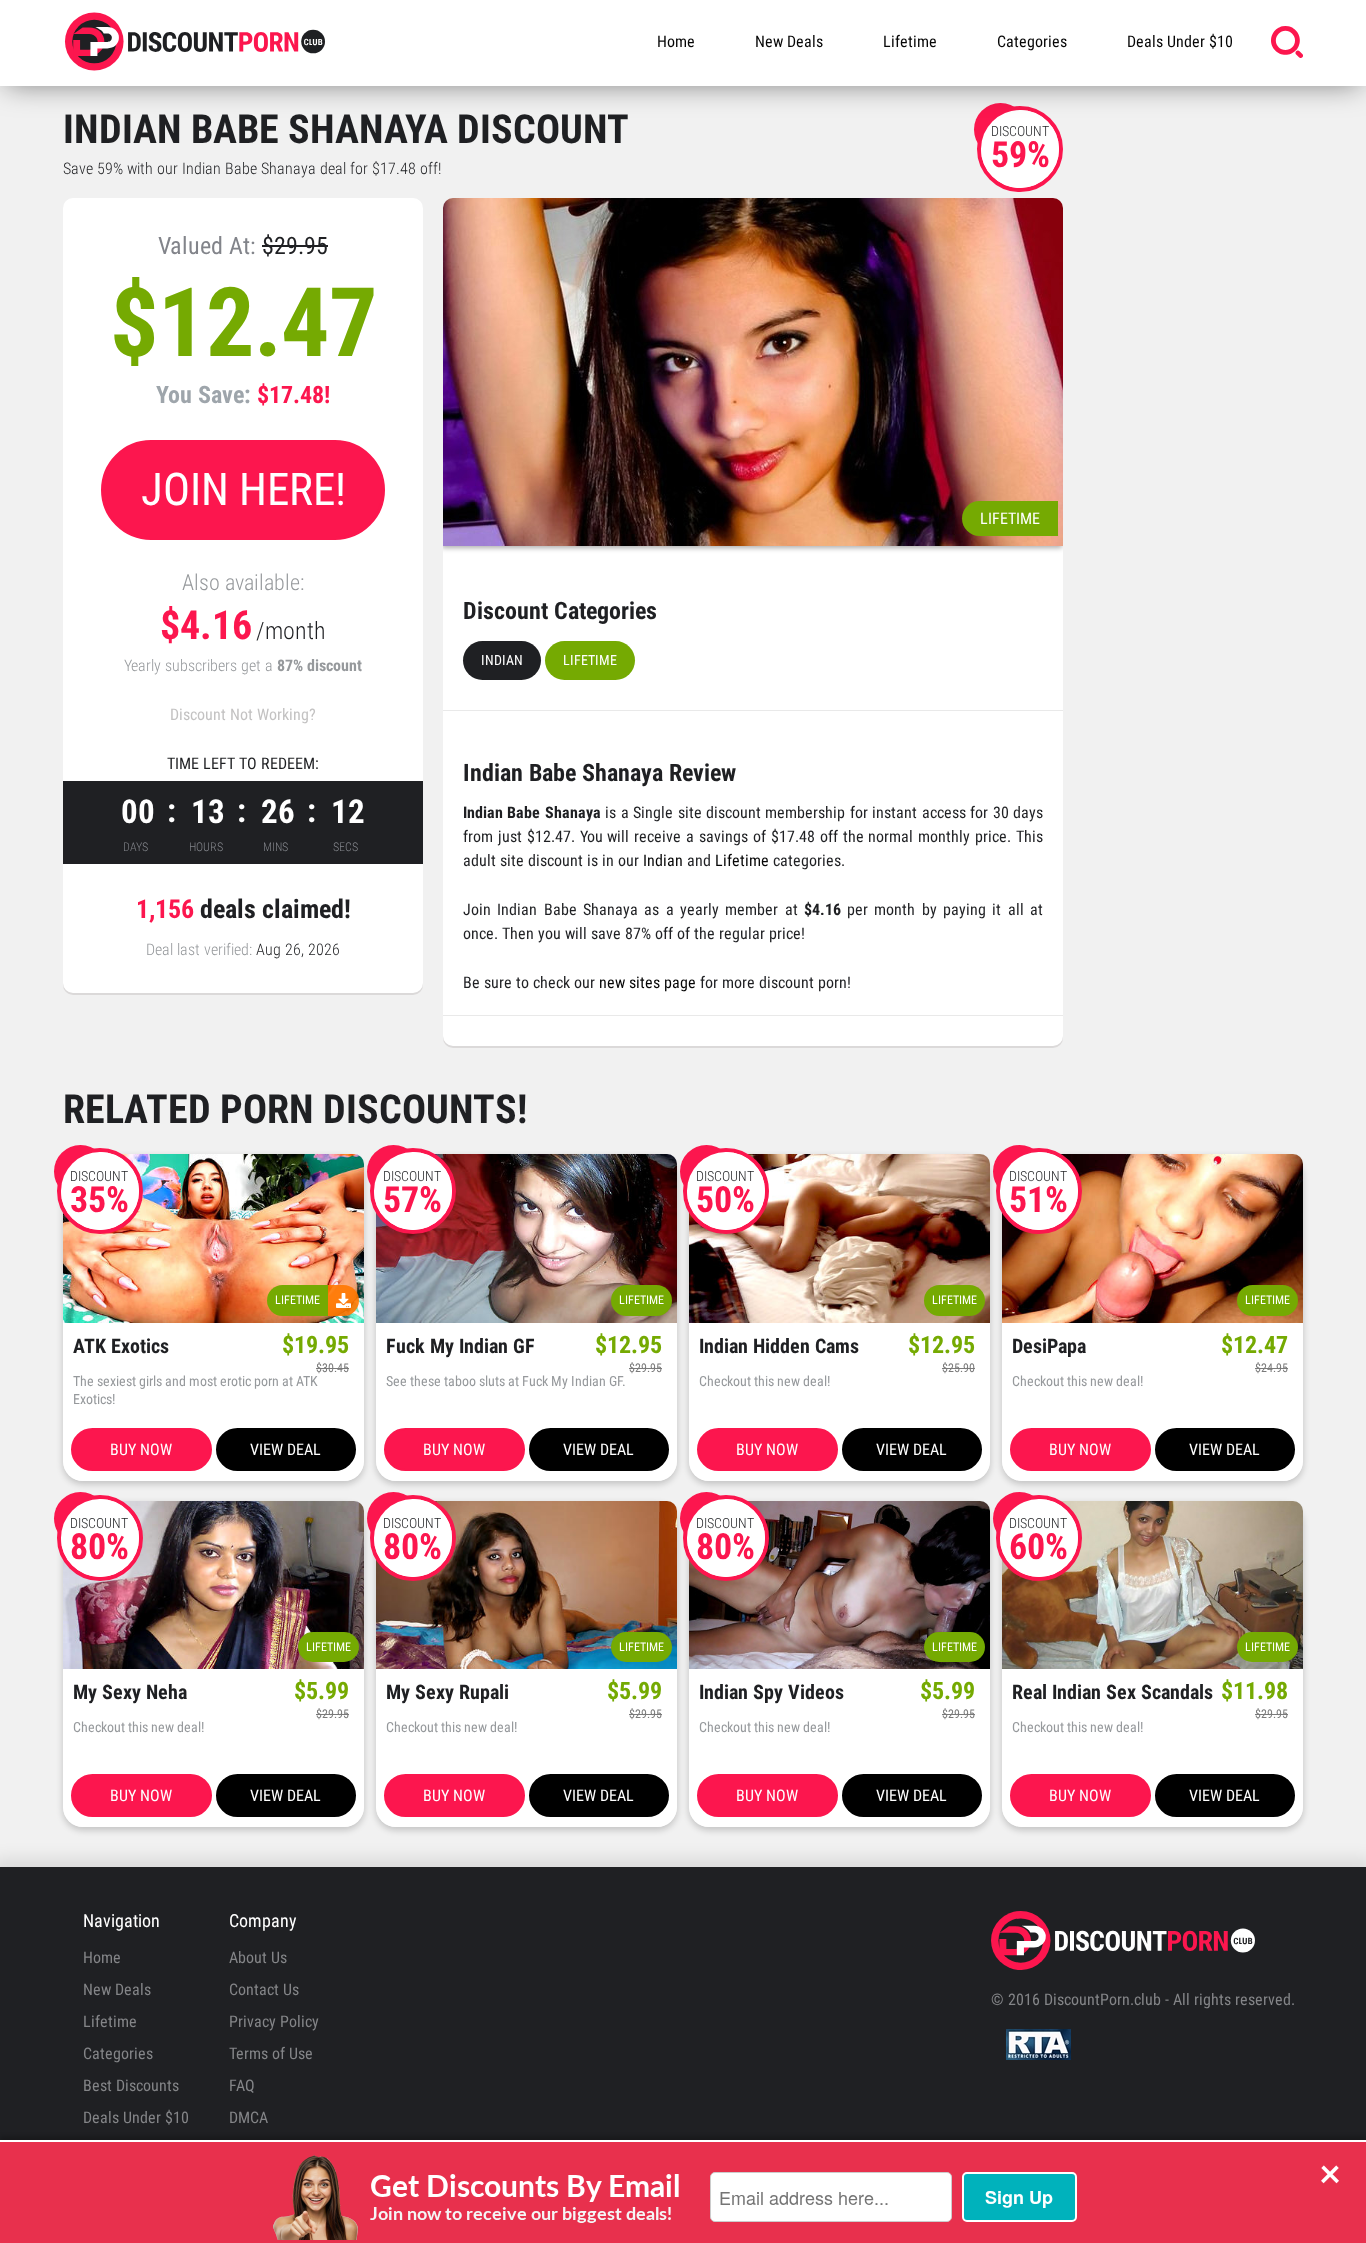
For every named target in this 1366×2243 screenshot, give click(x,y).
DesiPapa (1049, 1346)
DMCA (248, 2117)
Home (676, 41)
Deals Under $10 (1180, 41)
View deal (285, 1449)
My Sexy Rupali (447, 1692)
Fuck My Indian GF (460, 1346)
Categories (1032, 41)
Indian (502, 660)
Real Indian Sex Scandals (1112, 1692)
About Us (258, 1957)
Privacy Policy (274, 2021)
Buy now (141, 1449)
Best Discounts (131, 2085)
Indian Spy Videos (771, 1692)
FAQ (242, 2085)
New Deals (789, 41)
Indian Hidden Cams (779, 1346)
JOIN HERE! (243, 489)
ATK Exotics (121, 1346)
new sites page (647, 982)
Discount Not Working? (243, 714)
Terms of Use (271, 2053)
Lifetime (910, 41)
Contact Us (264, 1989)
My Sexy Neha (130, 1692)
